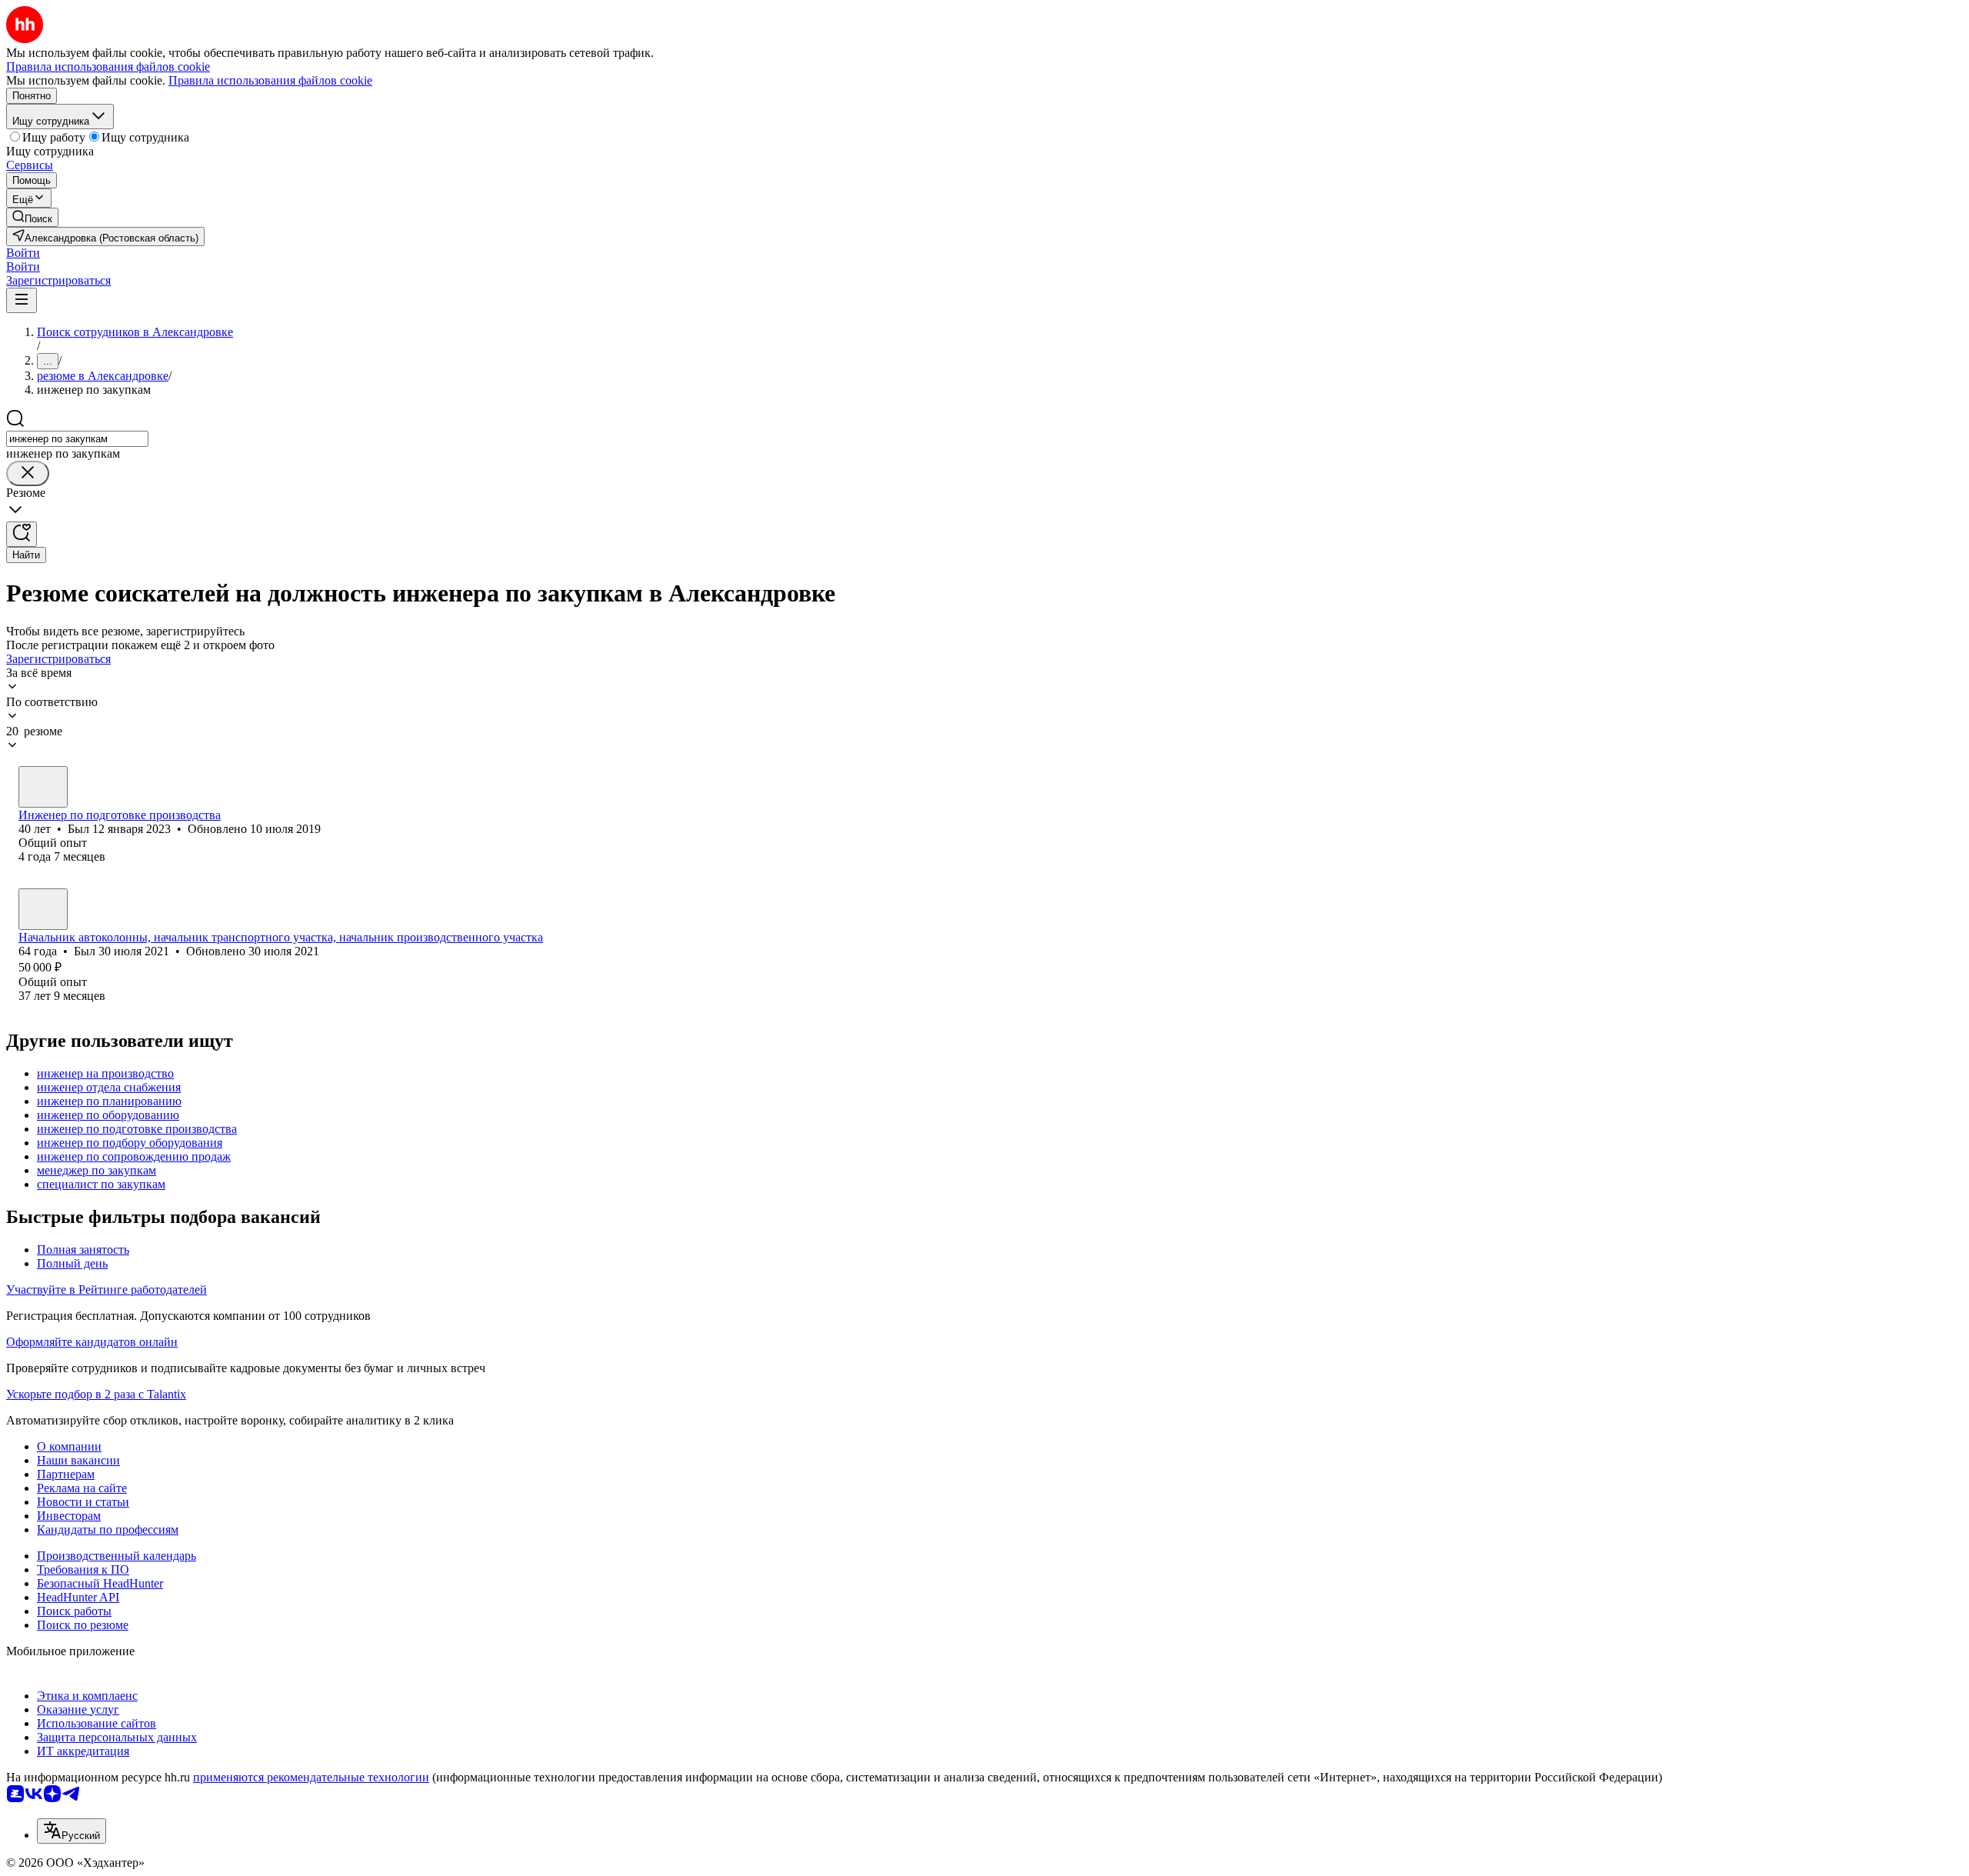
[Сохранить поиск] (22, 534)
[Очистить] (28, 473)
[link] (32, 217)
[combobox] (77, 439)
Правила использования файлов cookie (270, 80)
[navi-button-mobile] (22, 300)
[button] (23, 253)
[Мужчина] (43, 787)
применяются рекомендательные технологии (311, 1777)
